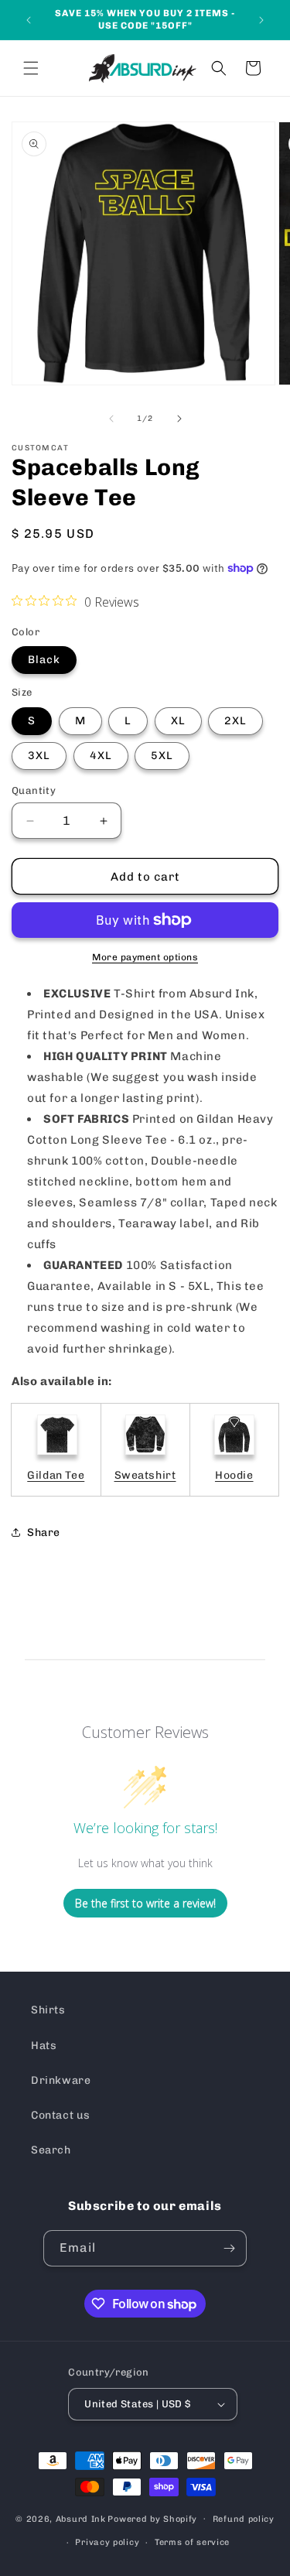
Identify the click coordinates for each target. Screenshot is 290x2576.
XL (178, 721)
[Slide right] (179, 419)
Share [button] (44, 1533)
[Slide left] (111, 419)
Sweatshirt (145, 1475)
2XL (235, 721)
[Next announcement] (261, 20)
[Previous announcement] (29, 20)
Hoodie (234, 1475)
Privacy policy (107, 2542)
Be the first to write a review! (145, 1903)
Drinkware (61, 2080)
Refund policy (244, 2519)
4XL (101, 756)
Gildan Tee (56, 1475)
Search (51, 2150)
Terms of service (192, 2542)
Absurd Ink (81, 2518)
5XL (162, 756)
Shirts (48, 2010)
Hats (44, 2046)
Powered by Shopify (152, 2518)
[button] (31, 68)
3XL (39, 756)
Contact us (61, 2115)
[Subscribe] (229, 2248)
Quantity (34, 790)
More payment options (145, 957)
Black (44, 660)
